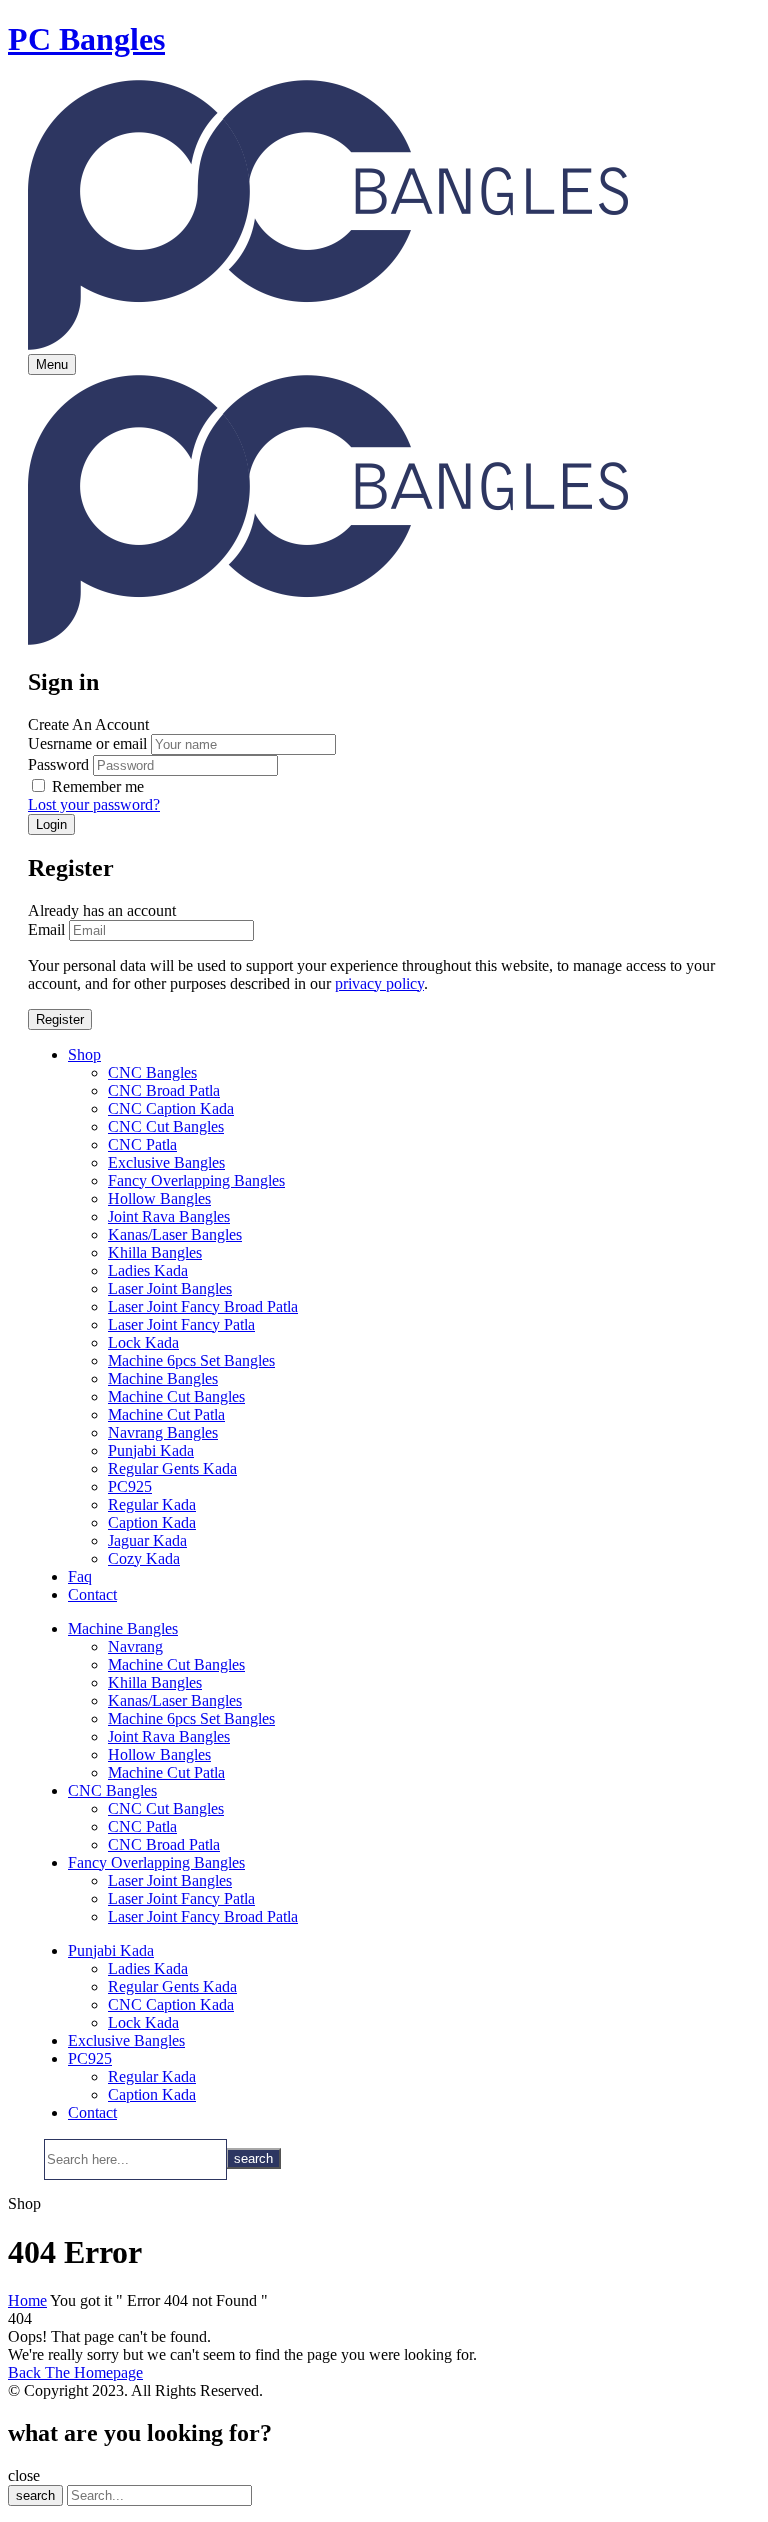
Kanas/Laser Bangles (175, 1234)
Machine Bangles (163, 1378)
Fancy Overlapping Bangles (196, 1180)
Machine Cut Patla (166, 1414)
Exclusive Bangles (166, 1162)
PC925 (130, 1486)
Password (58, 764)
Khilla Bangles (155, 1252)
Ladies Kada (148, 1270)
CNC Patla (142, 1144)
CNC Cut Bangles (166, 1126)
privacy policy (379, 983)
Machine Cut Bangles (176, 1396)
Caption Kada (152, 1522)
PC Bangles (86, 39)
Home (27, 2300)
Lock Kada (143, 1342)
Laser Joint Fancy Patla (181, 1324)
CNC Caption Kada (171, 1108)
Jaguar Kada (147, 1540)
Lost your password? (94, 804)
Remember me (98, 786)
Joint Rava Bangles (169, 1216)
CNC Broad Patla (164, 1090)
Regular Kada (152, 1504)
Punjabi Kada (151, 1450)
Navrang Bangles (163, 1432)
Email (46, 929)
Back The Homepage (75, 2372)
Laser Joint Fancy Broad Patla (203, 1306)
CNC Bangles (152, 1072)
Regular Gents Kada (172, 1468)
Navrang (135, 1646)
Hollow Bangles (159, 1198)
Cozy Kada (144, 1558)
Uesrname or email (87, 743)
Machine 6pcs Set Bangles (191, 1360)
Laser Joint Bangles (170, 1288)
